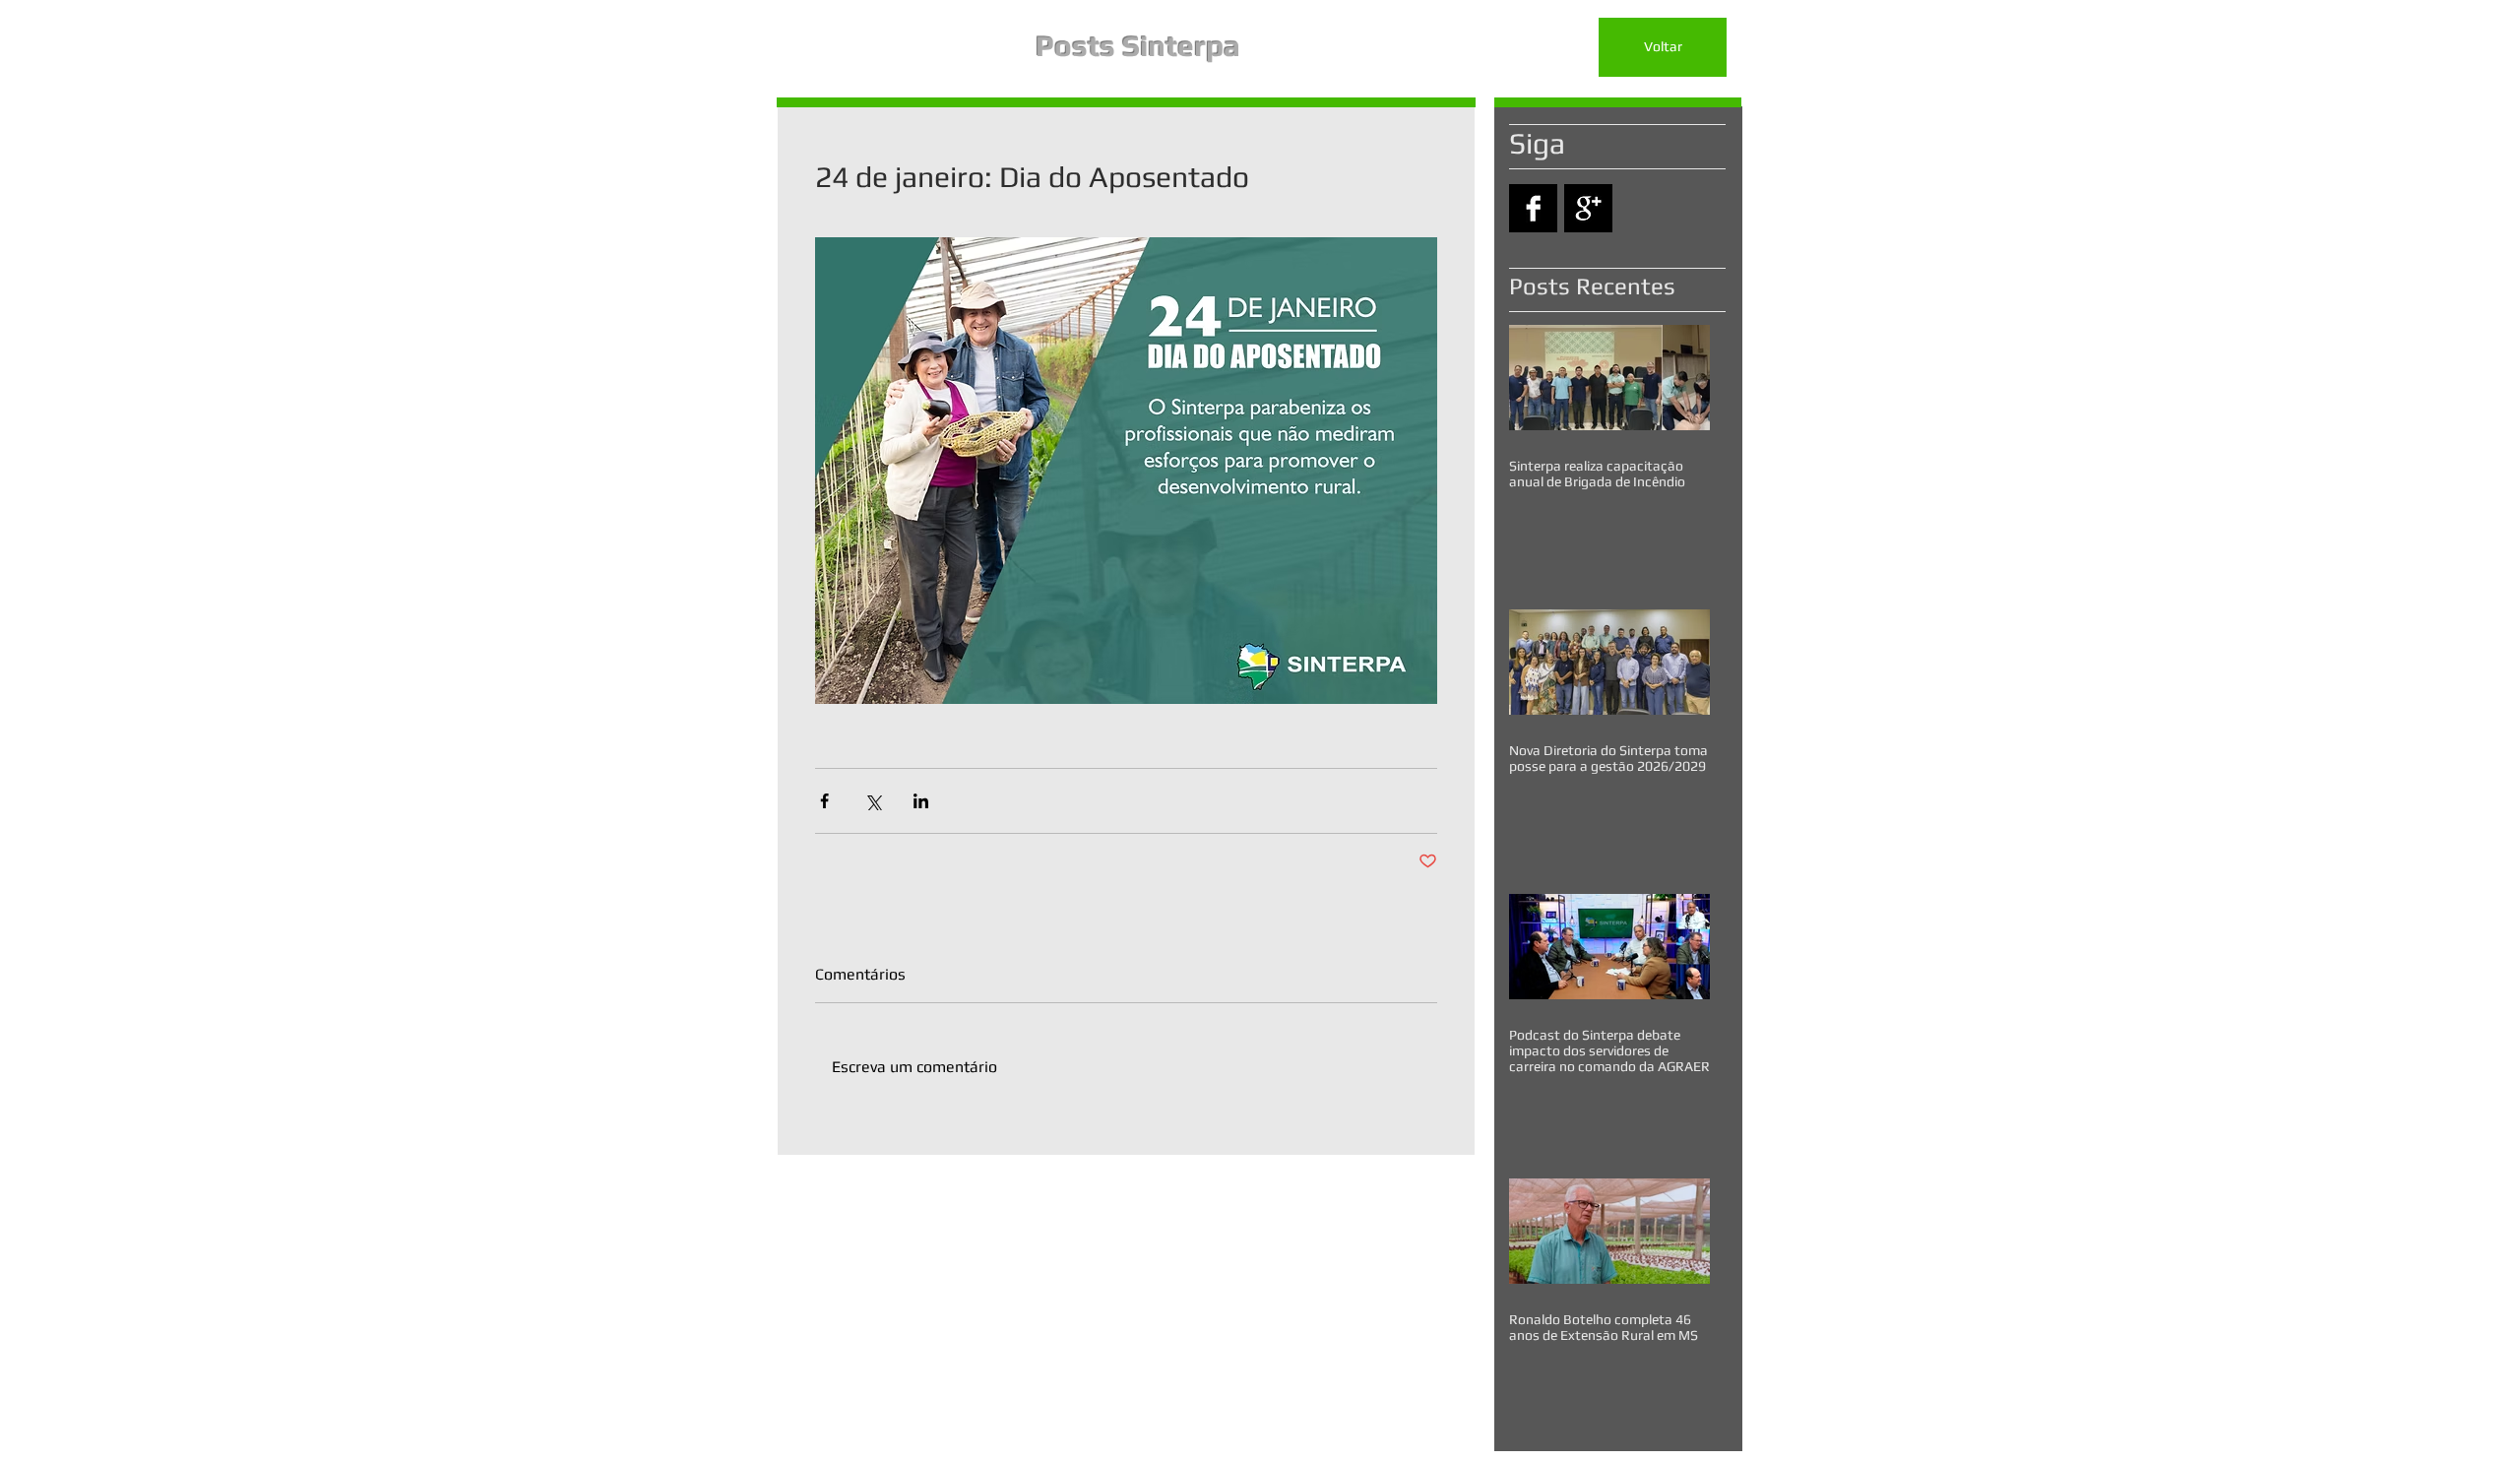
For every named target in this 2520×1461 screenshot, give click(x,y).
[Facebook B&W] (1533, 208)
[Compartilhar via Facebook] (824, 801)
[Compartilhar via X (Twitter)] (873, 801)
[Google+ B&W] (1588, 208)
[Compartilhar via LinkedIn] (921, 801)
